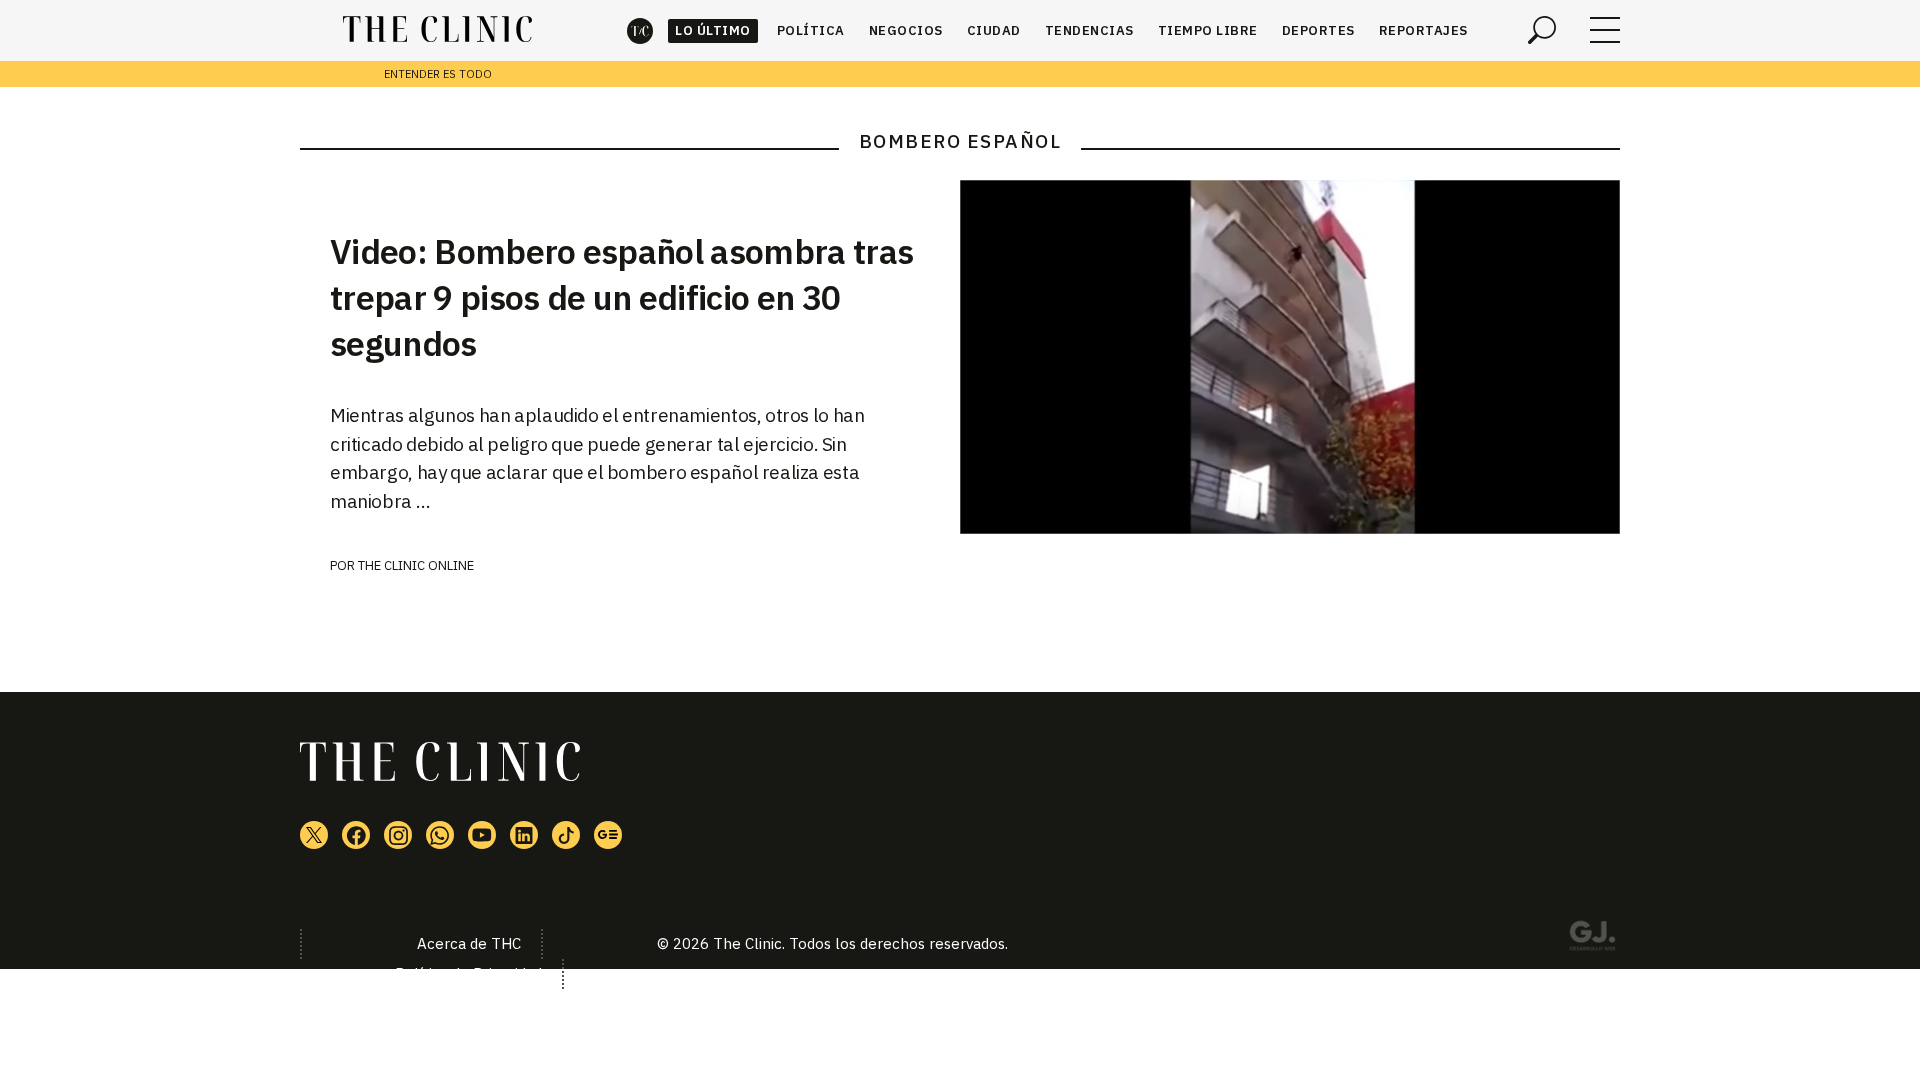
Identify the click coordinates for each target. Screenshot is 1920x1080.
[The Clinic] (437, 30)
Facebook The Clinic (356, 835)
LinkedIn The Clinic (524, 835)
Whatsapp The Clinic (440, 835)
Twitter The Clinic (314, 835)
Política (811, 30)
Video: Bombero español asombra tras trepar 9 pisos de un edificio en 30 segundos (621, 297)
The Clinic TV (482, 835)
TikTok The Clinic (566, 835)
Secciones (1605, 30)
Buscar (1542, 30)
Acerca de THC (469, 943)
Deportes (1318, 30)
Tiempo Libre (1208, 30)
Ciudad (994, 30)
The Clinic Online (416, 565)
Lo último (713, 30)
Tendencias (1089, 30)
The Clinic (640, 30)
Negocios (906, 30)
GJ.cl (1592, 939)
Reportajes (1423, 30)
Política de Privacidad (468, 973)
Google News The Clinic (608, 835)
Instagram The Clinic (398, 835)
